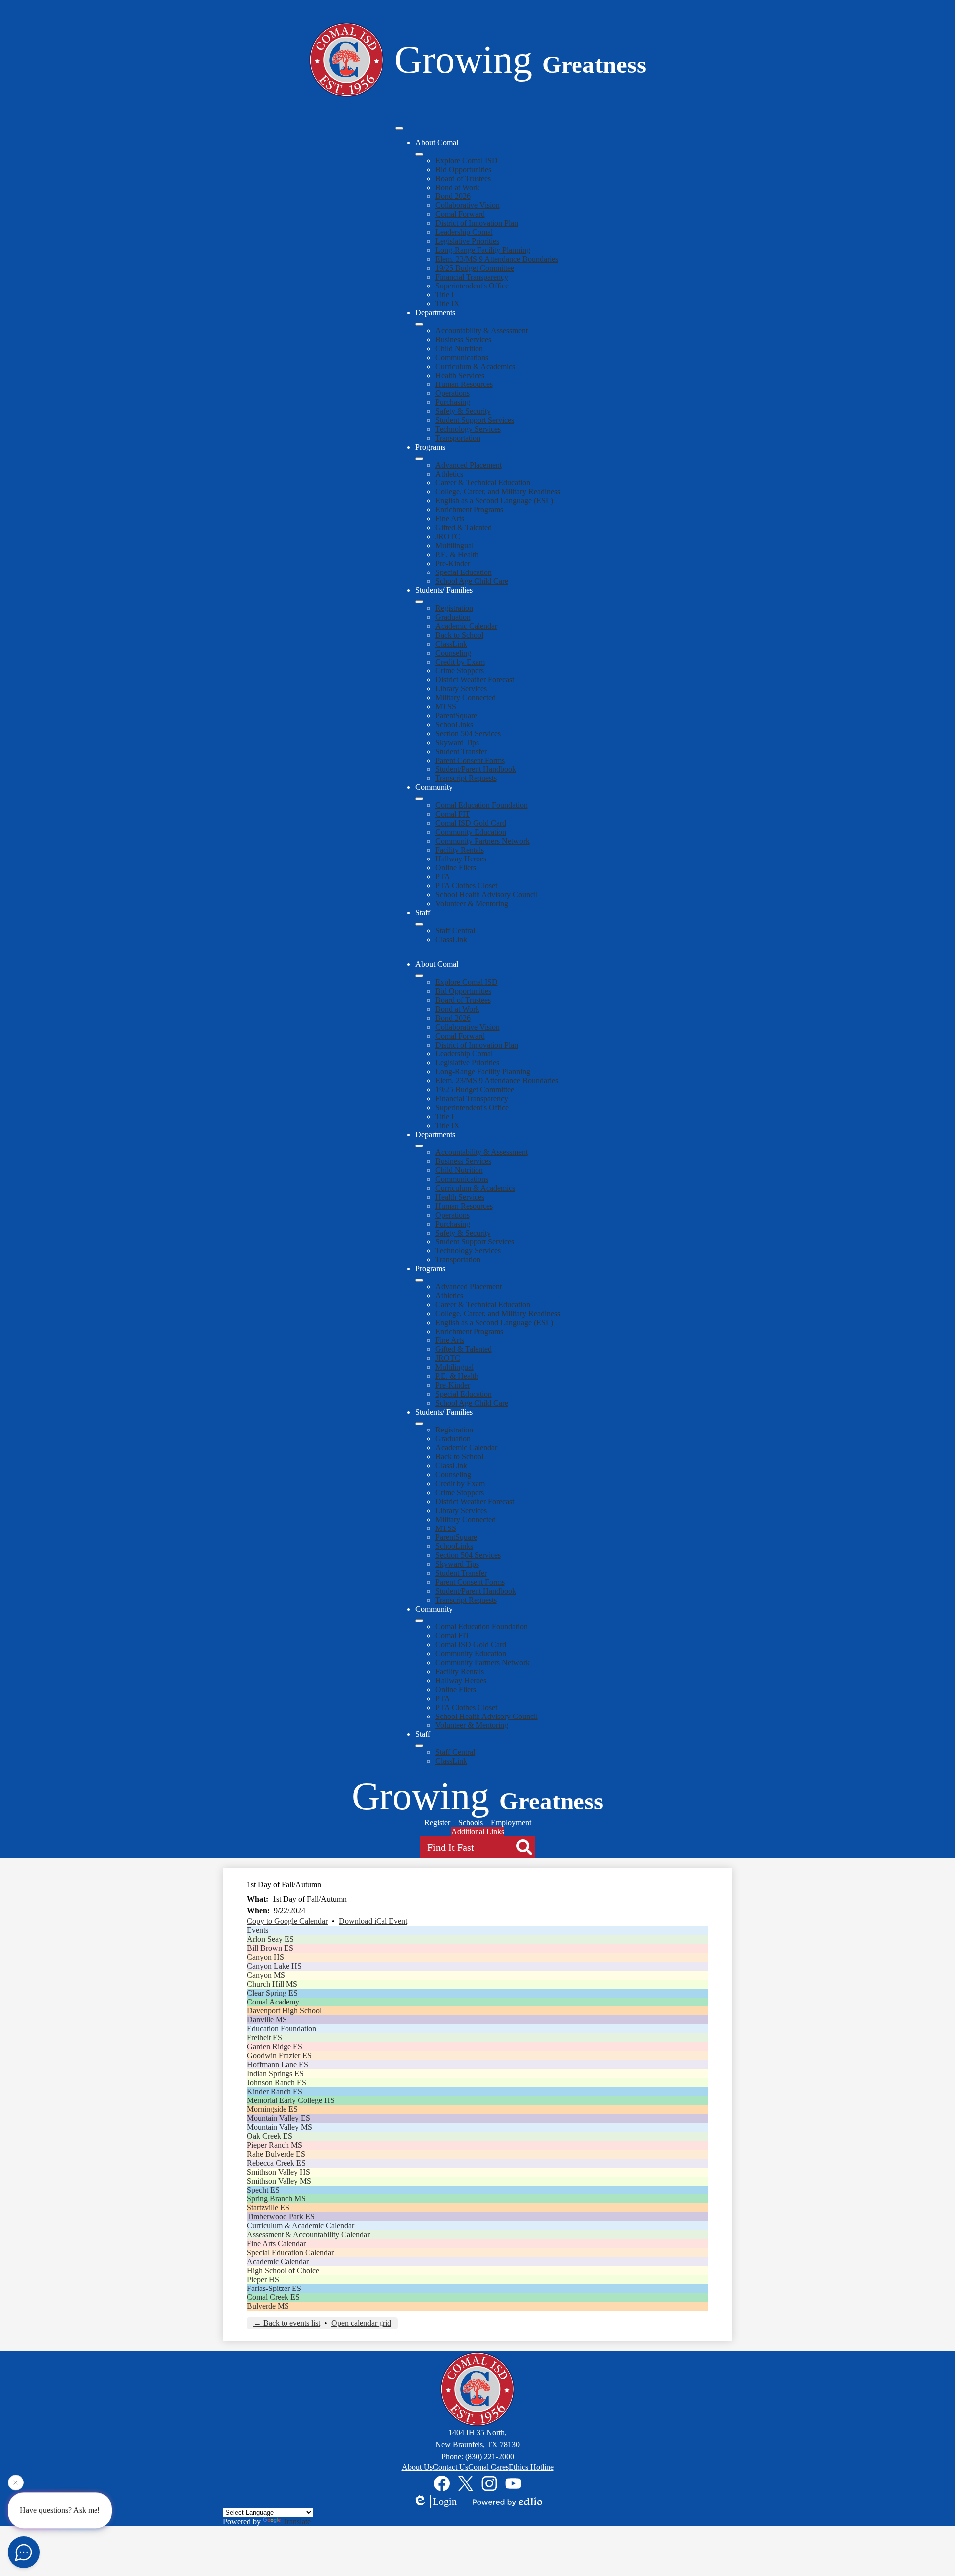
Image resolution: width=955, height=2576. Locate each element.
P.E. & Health (457, 554)
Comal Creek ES (273, 2297)
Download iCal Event (373, 1921)
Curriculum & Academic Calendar (300, 2226)
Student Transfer (461, 751)
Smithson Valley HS (279, 2172)
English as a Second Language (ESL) (494, 501)
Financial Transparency (472, 277)
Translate (297, 2522)
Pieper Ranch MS (275, 2145)
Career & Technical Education (483, 483)
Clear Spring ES (272, 1993)
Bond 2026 (453, 196)
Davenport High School (284, 2011)
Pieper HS (263, 2279)
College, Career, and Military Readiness (498, 492)
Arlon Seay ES (270, 1939)
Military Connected (466, 698)
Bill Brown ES (270, 1948)
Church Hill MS (272, 1984)
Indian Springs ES (275, 2073)
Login (445, 2501)
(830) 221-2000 (490, 2456)
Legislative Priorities (467, 241)
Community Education (471, 832)
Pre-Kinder (453, 563)
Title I (444, 295)
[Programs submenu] (419, 459)
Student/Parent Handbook (476, 769)
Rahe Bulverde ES (276, 2154)
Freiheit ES (264, 2038)
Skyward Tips (457, 742)
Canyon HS (265, 1957)
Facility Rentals (460, 850)
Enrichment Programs (469, 510)
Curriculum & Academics (475, 366)
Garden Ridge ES (275, 2047)
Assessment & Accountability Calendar (308, 2235)
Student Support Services (475, 420)
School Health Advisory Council (486, 895)
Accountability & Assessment (481, 331)
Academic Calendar (466, 626)
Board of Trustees (463, 178)
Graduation (453, 617)
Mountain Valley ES (279, 2118)
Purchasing (453, 402)
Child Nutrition (459, 348)
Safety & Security (463, 411)
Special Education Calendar (290, 2252)
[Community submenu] (419, 799)
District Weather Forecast (475, 680)
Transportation (458, 438)
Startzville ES (268, 2208)
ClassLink (451, 644)
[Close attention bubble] (16, 2485)
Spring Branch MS (276, 2199)
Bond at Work (457, 187)
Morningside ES (272, 2109)
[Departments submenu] (419, 324)
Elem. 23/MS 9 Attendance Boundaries (497, 259)
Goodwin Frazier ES (279, 2055)
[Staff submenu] (419, 924)
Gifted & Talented (464, 527)
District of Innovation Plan (477, 223)
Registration (454, 608)
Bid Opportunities (463, 169)
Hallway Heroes (461, 859)
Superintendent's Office (472, 286)
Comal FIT (453, 814)
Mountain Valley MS (280, 2127)
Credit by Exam (460, 662)
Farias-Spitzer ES (274, 2288)
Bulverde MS (268, 2306)
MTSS (446, 707)
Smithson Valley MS (279, 2181)
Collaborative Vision (468, 205)
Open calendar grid (361, 2323)
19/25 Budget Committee (475, 268)
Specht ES (263, 2190)
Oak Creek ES (270, 2136)
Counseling (453, 653)
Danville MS (267, 2020)
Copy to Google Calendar (287, 1921)
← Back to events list (287, 2323)
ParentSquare (456, 716)
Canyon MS (266, 1975)
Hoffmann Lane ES (278, 2064)
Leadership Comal (464, 232)
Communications (462, 357)
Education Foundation (282, 2029)
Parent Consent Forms (470, 760)
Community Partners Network (482, 841)
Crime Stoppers (460, 671)
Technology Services (468, 429)
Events (257, 1930)
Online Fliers (456, 868)
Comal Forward (460, 214)
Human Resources (464, 384)
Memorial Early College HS (291, 2100)
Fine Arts (450, 519)
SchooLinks (454, 724)
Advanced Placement (469, 465)
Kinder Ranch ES (275, 2091)
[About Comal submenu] (419, 154)
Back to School (459, 635)
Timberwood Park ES (281, 2217)
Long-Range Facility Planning (483, 250)
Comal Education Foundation (481, 805)
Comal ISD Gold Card (471, 823)
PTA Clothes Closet (466, 886)
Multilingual (454, 545)
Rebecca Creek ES (276, 2163)
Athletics (449, 474)
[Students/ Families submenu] (419, 602)
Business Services (463, 339)
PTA (443, 877)
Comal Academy (273, 2002)
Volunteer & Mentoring (472, 904)
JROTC (448, 536)
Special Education (464, 572)
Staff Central (455, 930)
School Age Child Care (472, 581)
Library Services (461, 689)
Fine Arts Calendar (276, 2243)
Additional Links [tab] (478, 1832)
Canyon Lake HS (274, 1966)
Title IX (447, 304)
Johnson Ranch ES (277, 2082)
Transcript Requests (466, 778)
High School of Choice (283, 2270)
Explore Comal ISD (467, 160)
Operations (452, 393)
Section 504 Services (468, 733)
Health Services (460, 375)
